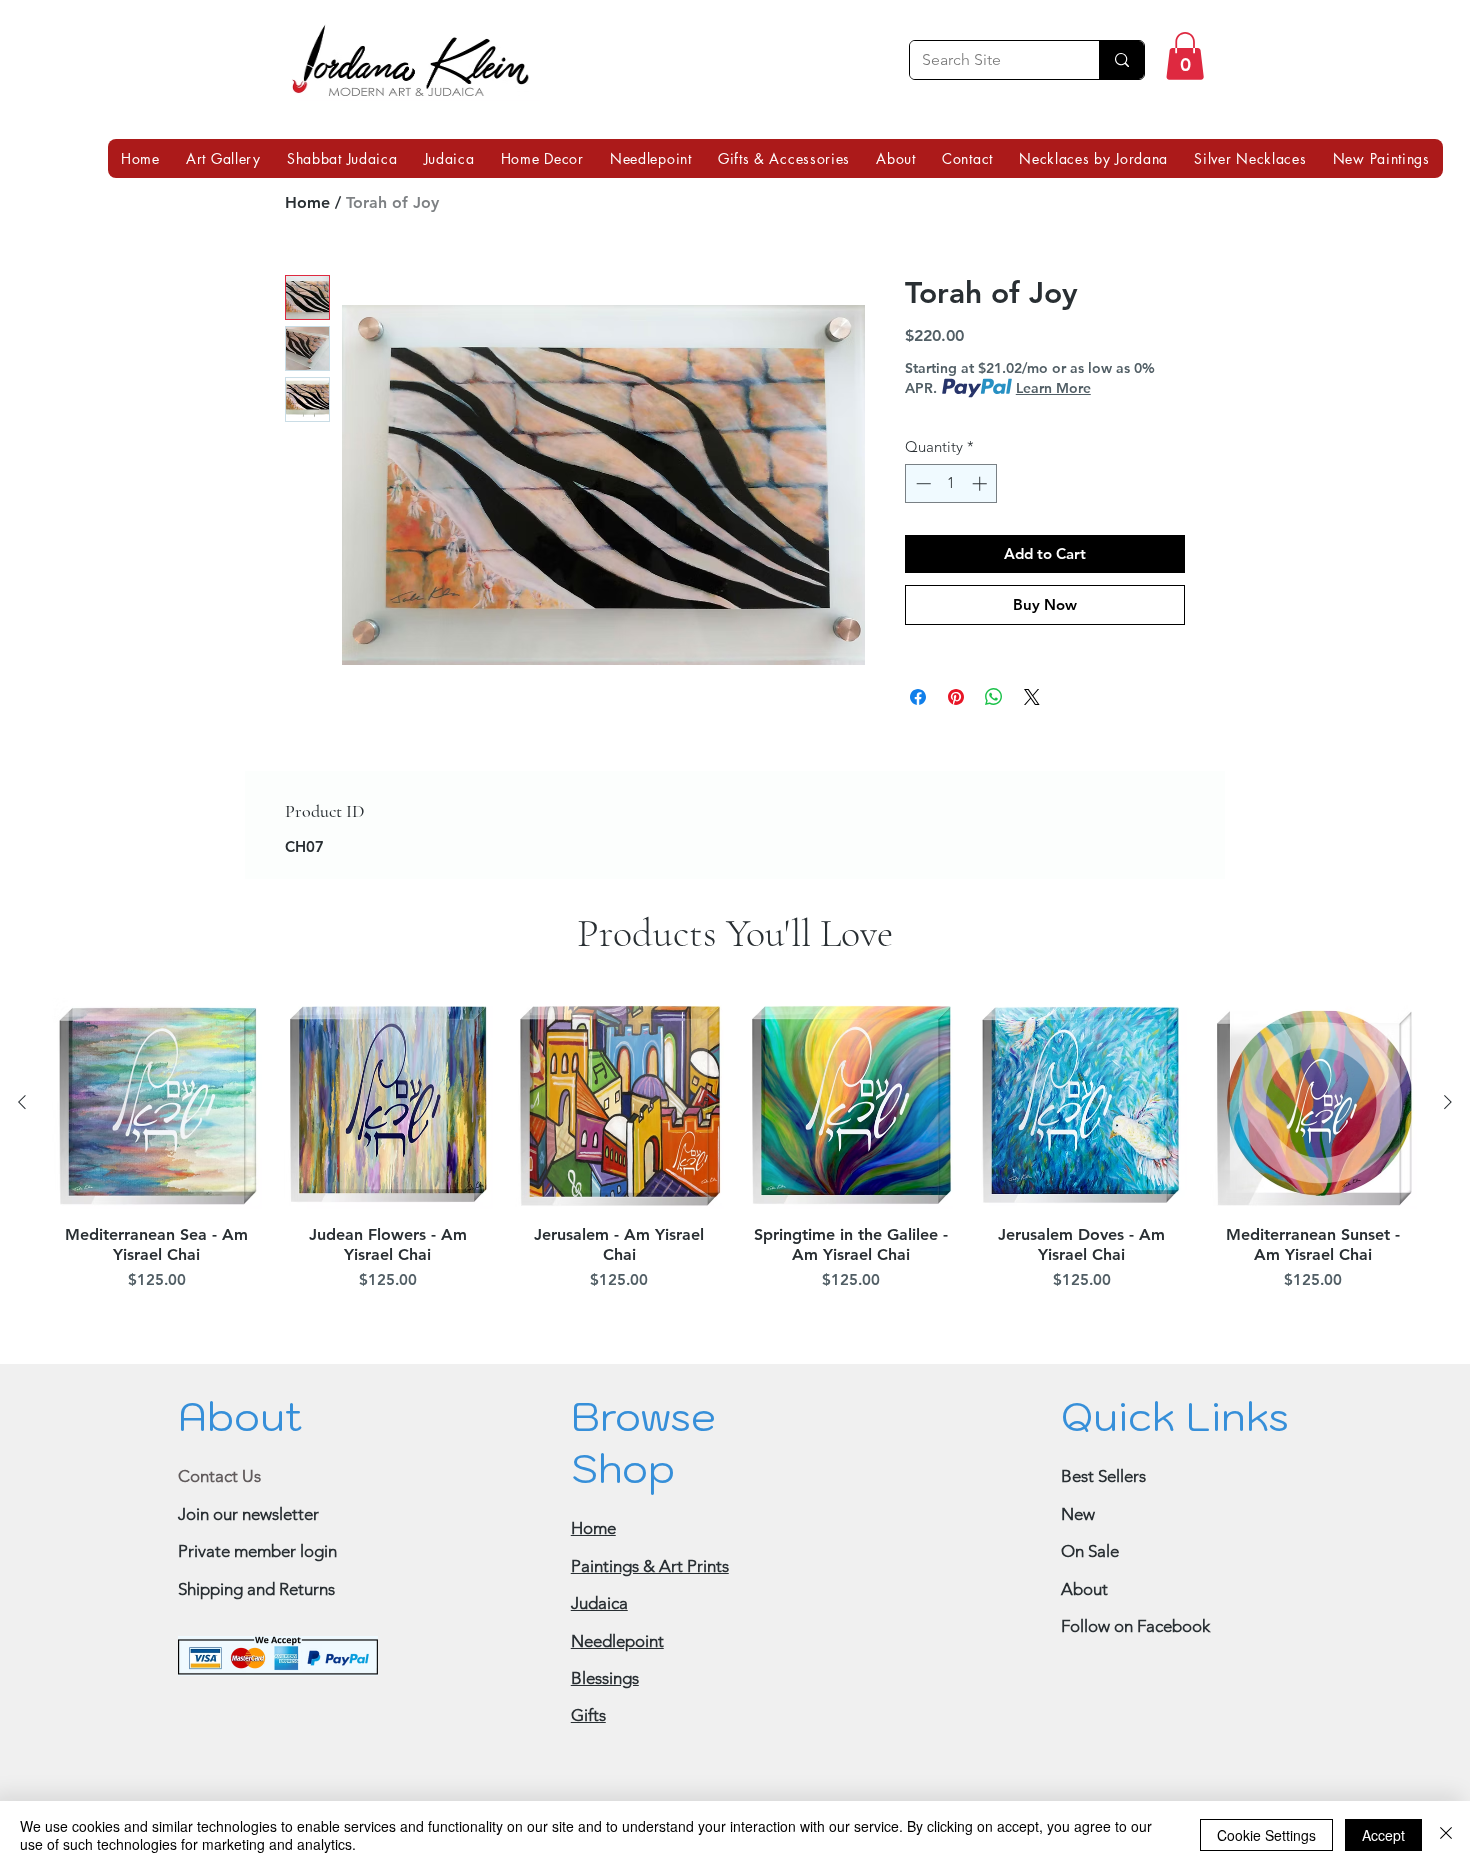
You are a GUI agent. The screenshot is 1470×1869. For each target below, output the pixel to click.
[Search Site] (1121, 60)
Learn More (1053, 388)
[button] (1185, 56)
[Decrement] (921, 483)
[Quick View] (156, 1103)
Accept (1383, 1835)
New (1078, 1514)
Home (307, 202)
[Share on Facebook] (918, 697)
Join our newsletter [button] (248, 1514)
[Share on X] (1032, 697)
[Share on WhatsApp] (994, 697)
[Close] (1446, 1835)
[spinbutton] (951, 483)
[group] (735, 1147)
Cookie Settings (1266, 1835)
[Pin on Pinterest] (956, 697)
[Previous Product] (22, 1102)
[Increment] (981, 483)
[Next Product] (1448, 1102)
